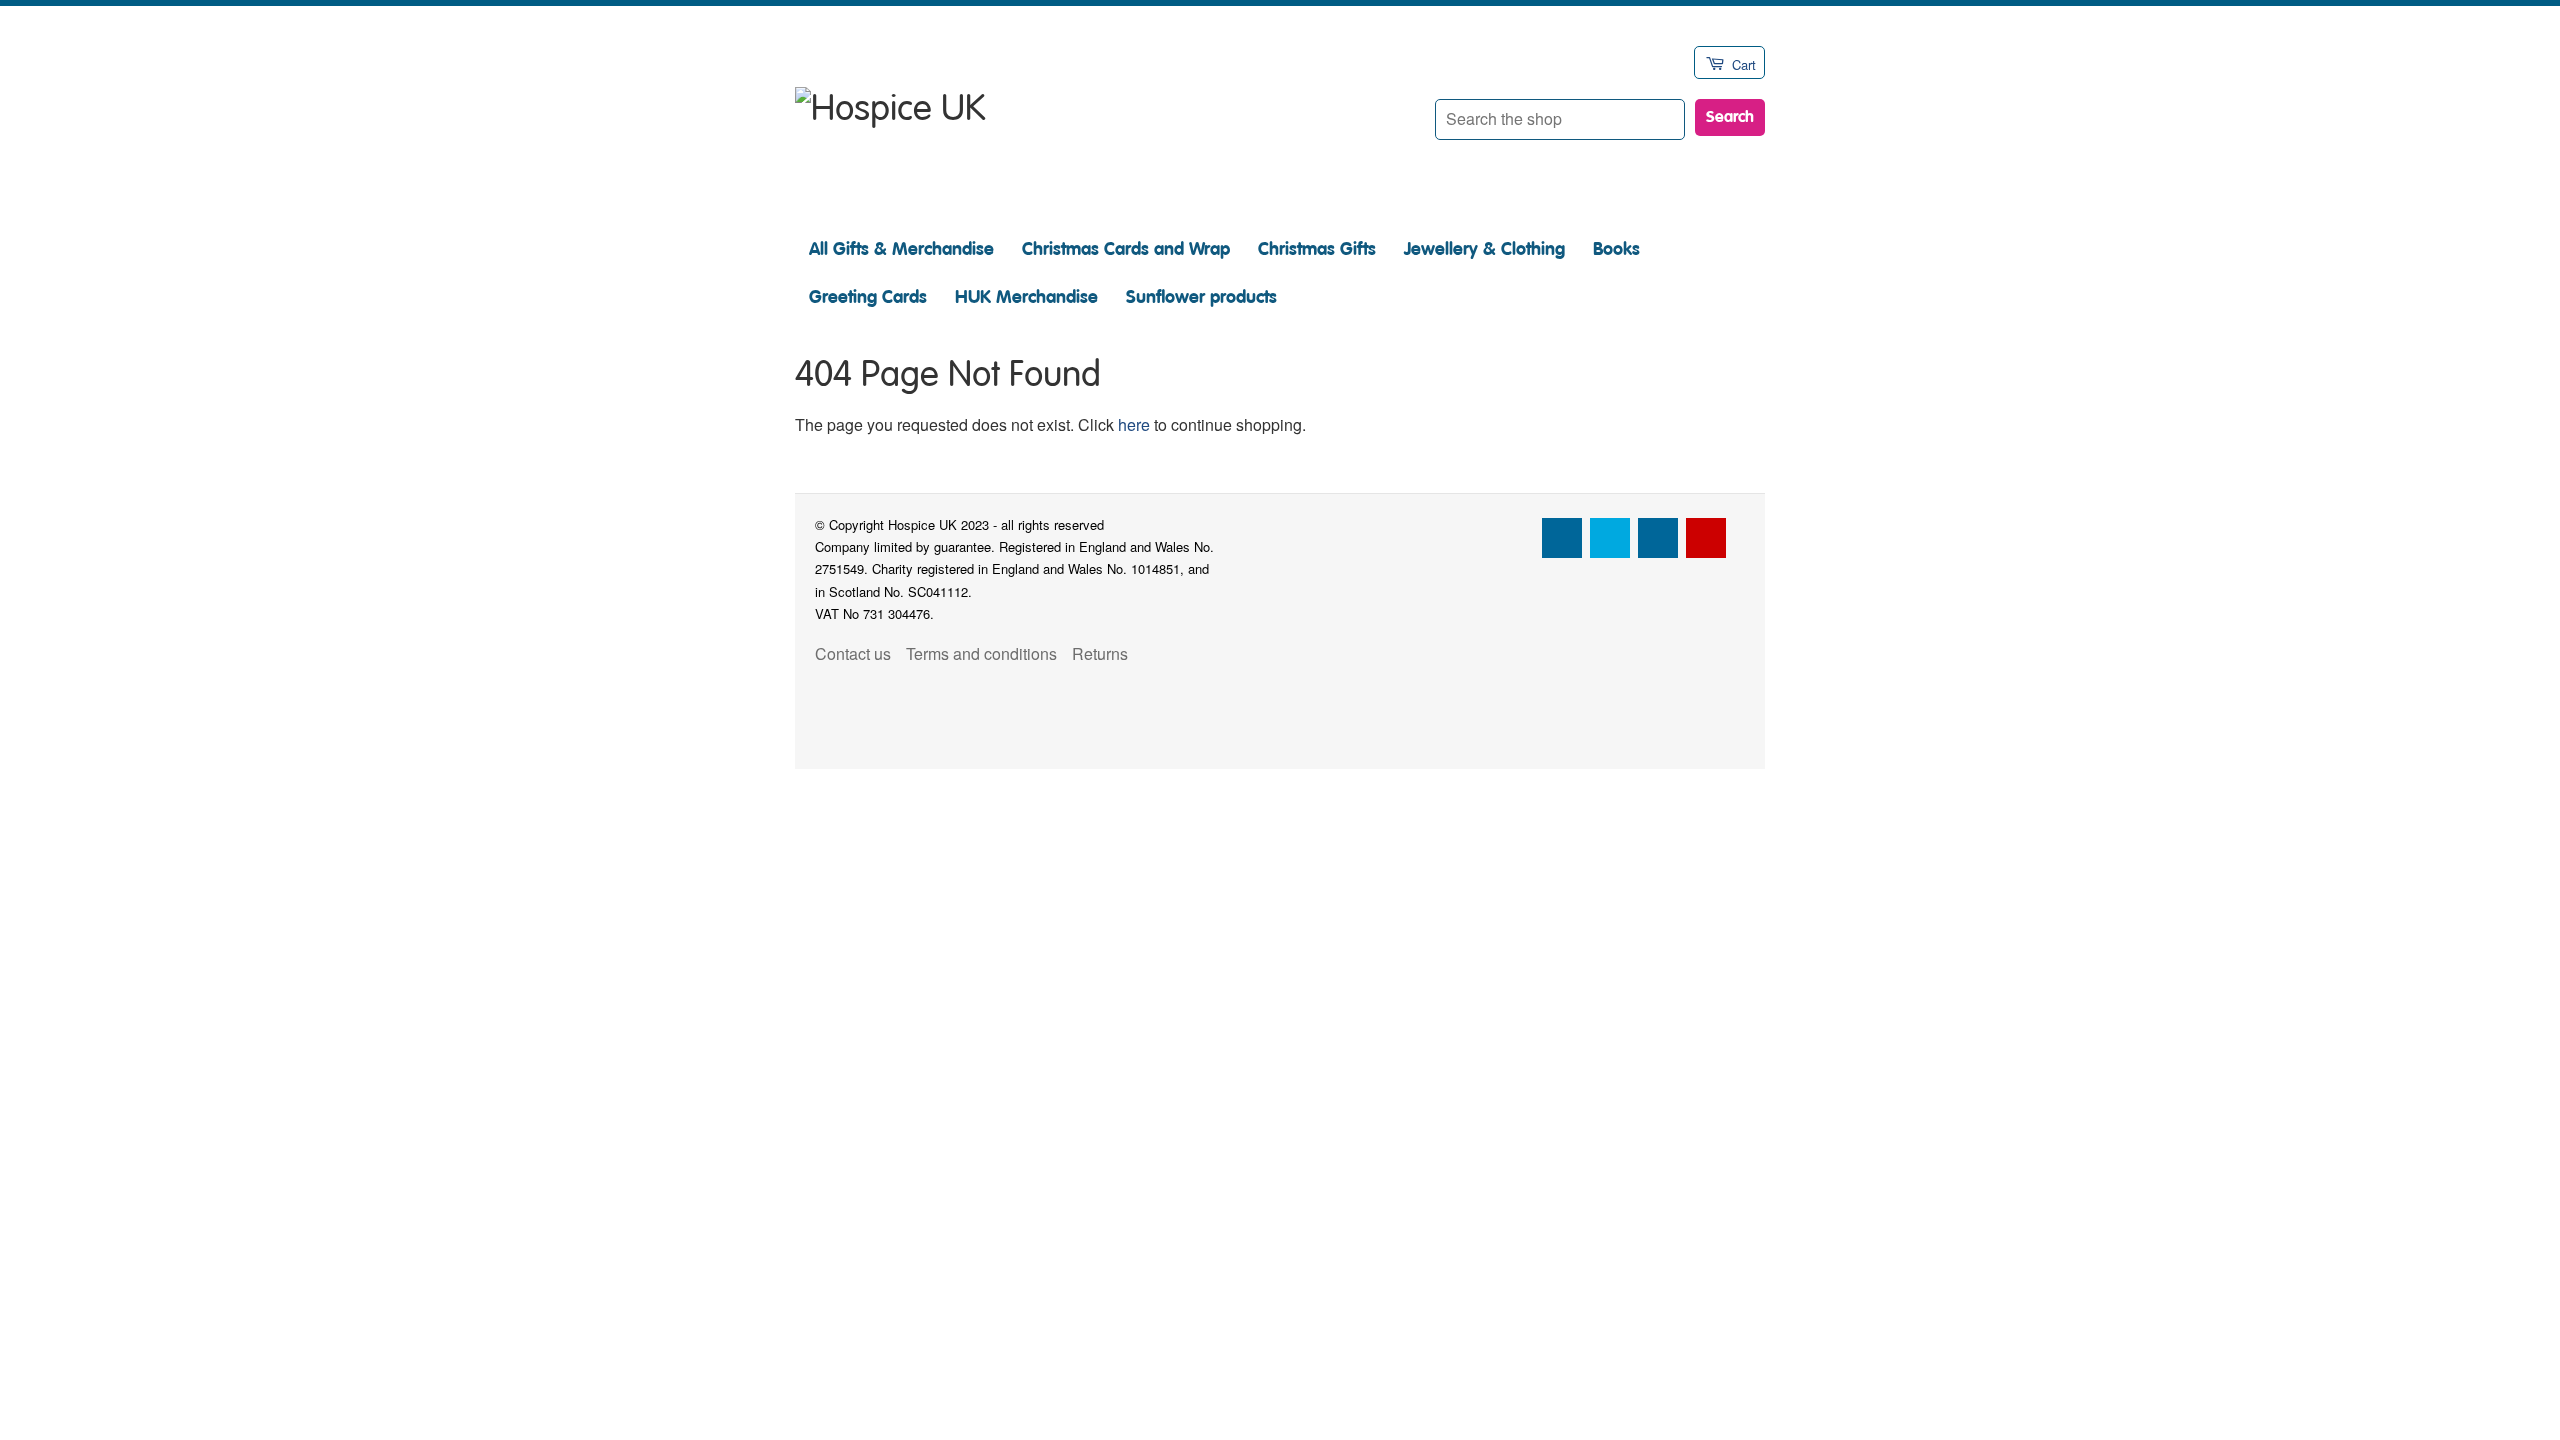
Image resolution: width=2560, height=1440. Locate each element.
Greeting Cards (868, 297)
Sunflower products (1201, 297)
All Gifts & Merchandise (901, 249)
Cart (1744, 64)
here (1134, 424)
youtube (1706, 538)
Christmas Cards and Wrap (1126, 249)
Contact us (853, 653)
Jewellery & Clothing (1484, 249)
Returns (1100, 653)
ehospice (1514, 538)
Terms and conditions (981, 653)
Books (1616, 249)
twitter (1610, 538)
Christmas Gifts (1317, 249)
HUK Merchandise (1026, 297)
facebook (1562, 538)
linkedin (1658, 538)
